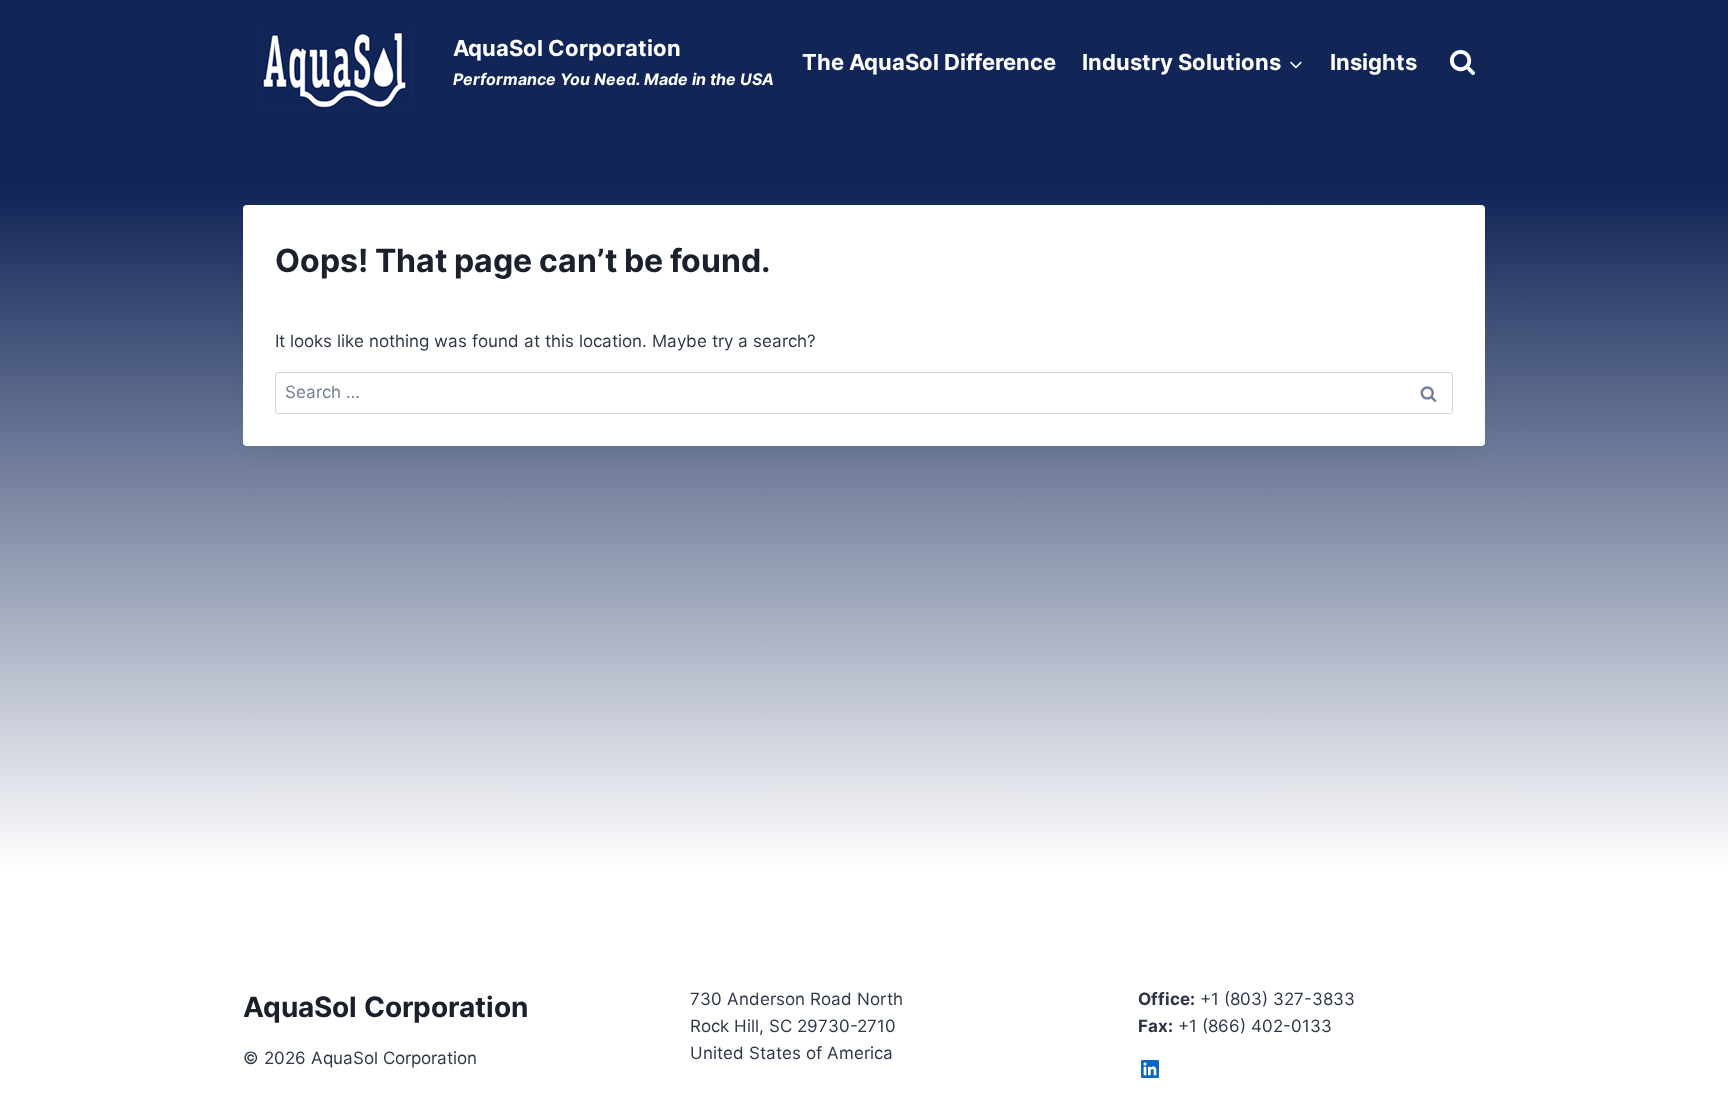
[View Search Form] (1462, 62)
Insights (1373, 62)
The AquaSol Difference (929, 62)
